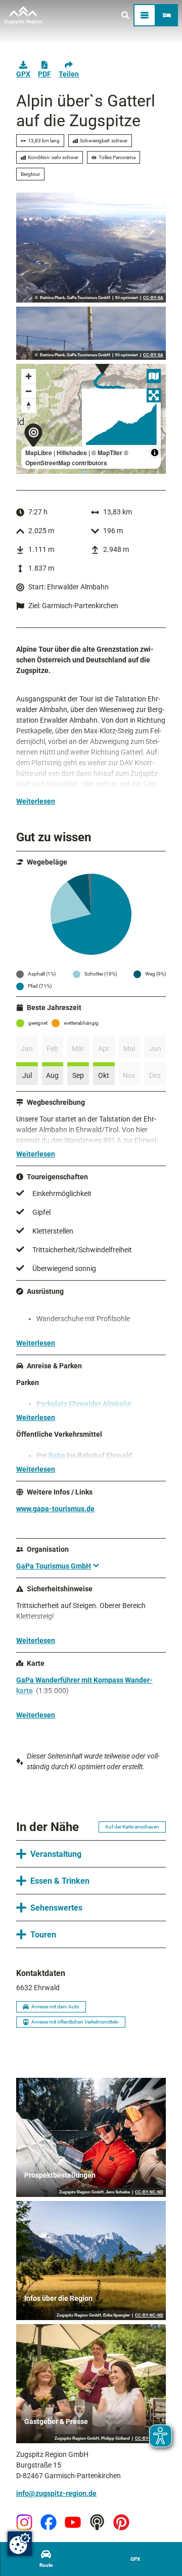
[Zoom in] (29, 376)
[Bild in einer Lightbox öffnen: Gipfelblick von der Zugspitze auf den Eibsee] (91, 248)
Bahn (58, 1455)
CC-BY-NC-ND (149, 2192)
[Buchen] (167, 15)
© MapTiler (107, 453)
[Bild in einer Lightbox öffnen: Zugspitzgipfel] (91, 333)
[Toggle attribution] (155, 453)
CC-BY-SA (153, 298)
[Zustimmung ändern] (20, 2544)
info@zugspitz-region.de (56, 2493)
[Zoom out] (29, 391)
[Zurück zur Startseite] (23, 15)
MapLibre (39, 453)
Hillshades (72, 453)
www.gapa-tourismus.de (55, 1509)
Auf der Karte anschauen (132, 1827)
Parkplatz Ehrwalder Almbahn (84, 1404)
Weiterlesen (36, 801)
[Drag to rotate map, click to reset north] (29, 406)
